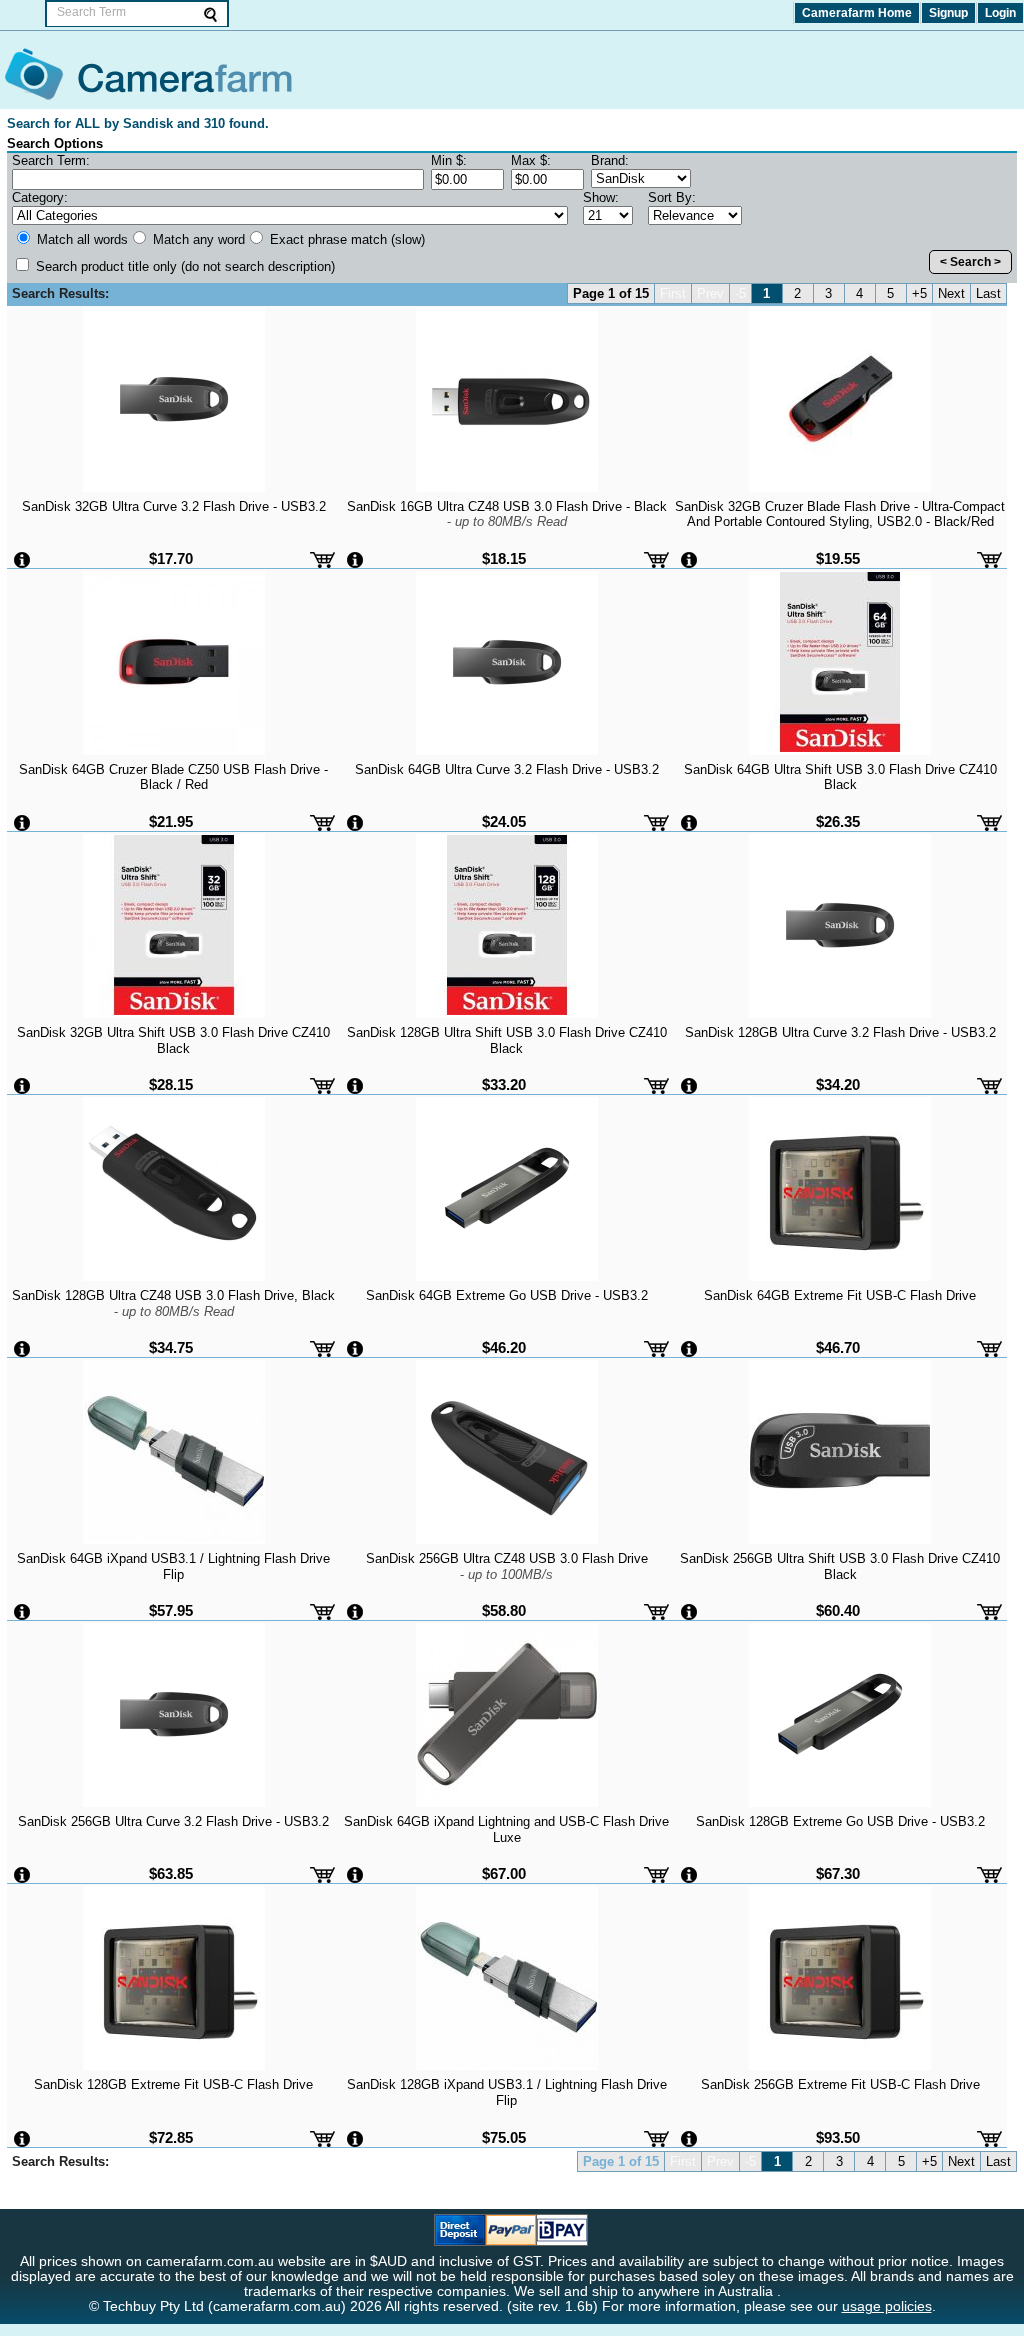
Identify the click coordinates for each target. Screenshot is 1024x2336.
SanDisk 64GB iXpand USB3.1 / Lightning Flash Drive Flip (173, 1566)
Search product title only (183, 266)
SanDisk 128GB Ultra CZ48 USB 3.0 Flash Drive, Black (173, 1303)
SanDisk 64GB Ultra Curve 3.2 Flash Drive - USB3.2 (507, 769)
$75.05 (504, 2137)
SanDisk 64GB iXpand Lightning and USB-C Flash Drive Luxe (506, 1829)
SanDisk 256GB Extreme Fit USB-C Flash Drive (840, 2084)
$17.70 (171, 558)
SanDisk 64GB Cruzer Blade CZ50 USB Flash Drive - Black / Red (173, 777)
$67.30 (838, 1873)
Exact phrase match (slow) (345, 239)
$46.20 (504, 1347)
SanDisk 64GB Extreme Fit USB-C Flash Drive (840, 1295)
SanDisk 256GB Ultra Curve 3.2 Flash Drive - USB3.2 (173, 1821)
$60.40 (838, 1610)
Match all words (80, 239)
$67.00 (504, 1873)
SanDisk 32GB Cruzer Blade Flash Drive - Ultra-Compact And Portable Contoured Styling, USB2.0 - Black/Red (840, 514)
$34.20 (838, 1084)
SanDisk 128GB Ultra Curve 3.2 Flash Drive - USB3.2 (840, 1032)
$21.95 (171, 821)
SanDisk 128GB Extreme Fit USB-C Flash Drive (173, 2084)
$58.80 (504, 1610)
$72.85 (171, 2137)
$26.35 (838, 821)
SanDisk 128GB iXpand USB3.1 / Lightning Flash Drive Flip (507, 2092)
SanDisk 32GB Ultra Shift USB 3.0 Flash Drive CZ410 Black (173, 1040)
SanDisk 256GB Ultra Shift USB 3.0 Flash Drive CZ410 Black (840, 1566)
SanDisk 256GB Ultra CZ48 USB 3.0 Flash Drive (507, 1566)
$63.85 (171, 1873)
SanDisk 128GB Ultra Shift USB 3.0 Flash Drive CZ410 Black (507, 1040)
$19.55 (838, 558)
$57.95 (171, 1610)
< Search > (970, 262)
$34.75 (171, 1347)
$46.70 (838, 1347)
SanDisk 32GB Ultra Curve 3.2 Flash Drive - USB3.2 (174, 506)
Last (988, 293)
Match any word (197, 239)
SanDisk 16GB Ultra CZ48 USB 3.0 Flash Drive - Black (507, 514)
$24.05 (504, 821)
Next (951, 293)
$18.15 (504, 558)
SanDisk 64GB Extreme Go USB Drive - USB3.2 (507, 1295)
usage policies (887, 2306)
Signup (948, 13)
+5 (919, 293)
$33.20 (504, 1084)
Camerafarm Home (857, 13)
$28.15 (171, 1084)
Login (1000, 13)
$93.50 (838, 2137)
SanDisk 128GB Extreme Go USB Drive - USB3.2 (840, 1821)
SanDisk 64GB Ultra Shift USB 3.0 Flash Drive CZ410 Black (840, 777)
